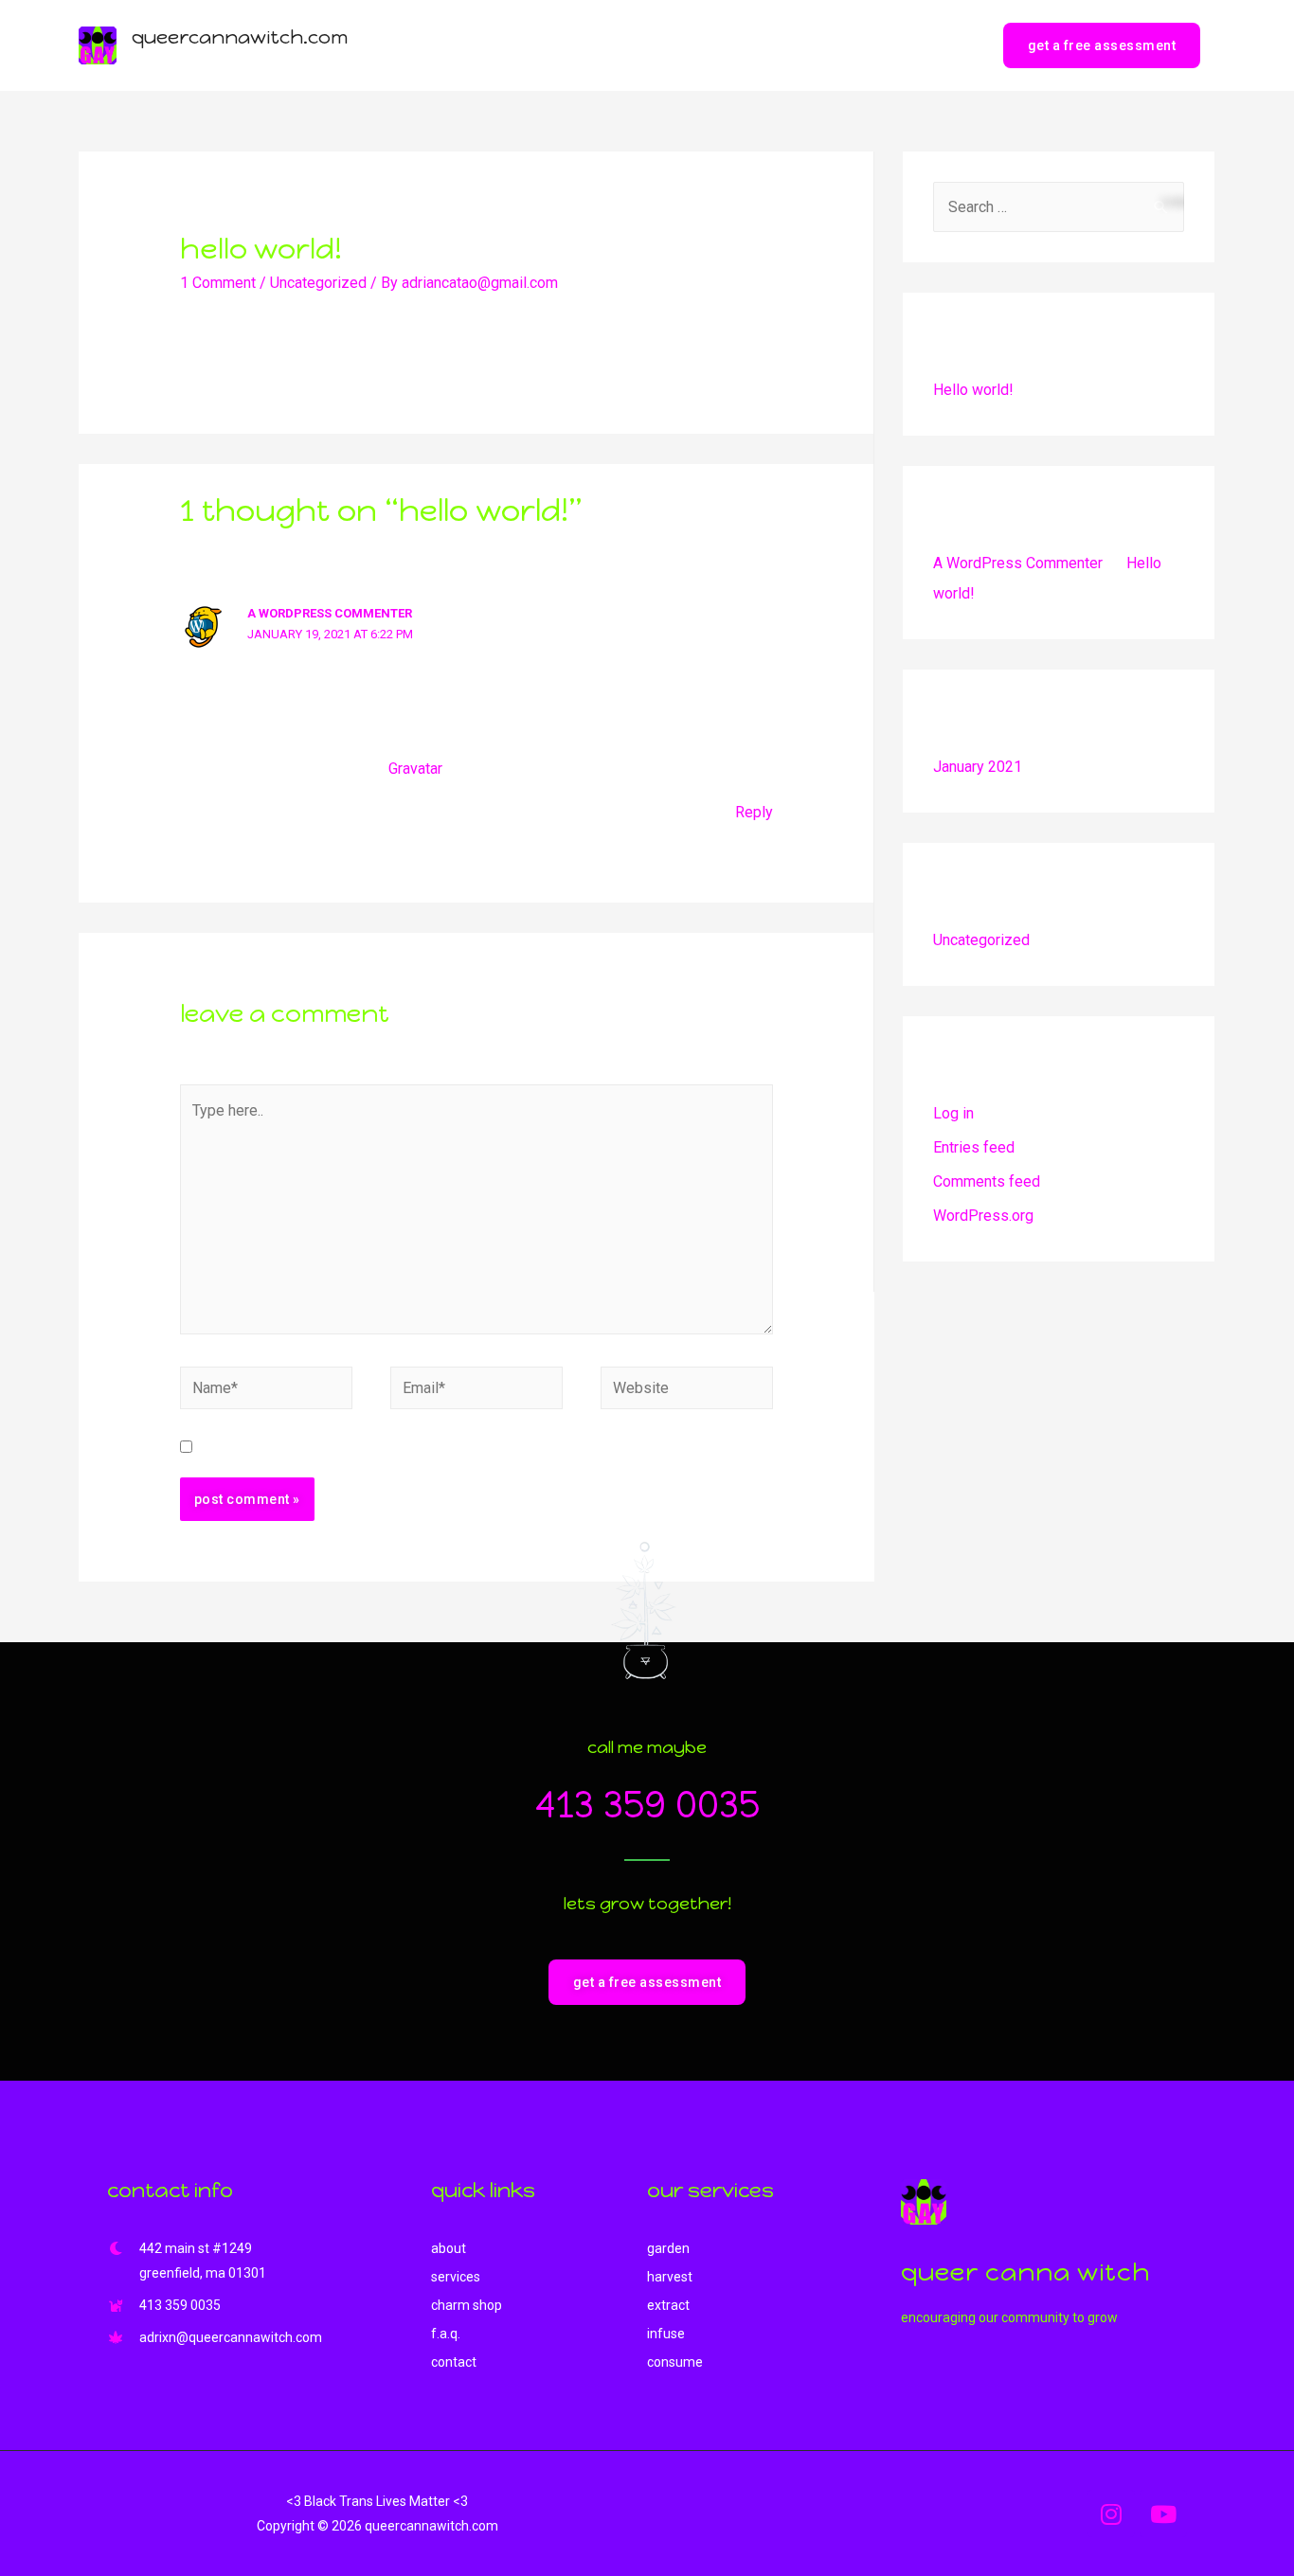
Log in (953, 1113)
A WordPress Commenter (330, 613)
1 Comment (218, 283)
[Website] (687, 1392)
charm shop (804, 45)
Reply (754, 812)
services (706, 45)
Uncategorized (318, 283)
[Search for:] (1059, 207)
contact (949, 45)
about (629, 45)
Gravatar (415, 769)
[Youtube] (1163, 2513)
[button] (647, 1982)
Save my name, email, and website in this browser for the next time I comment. (465, 1448)
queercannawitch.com (240, 37)
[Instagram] (1111, 2513)
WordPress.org (983, 1216)
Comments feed (987, 1181)
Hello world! (973, 390)
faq (883, 45)
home (561, 45)
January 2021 (978, 767)
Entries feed (974, 1147)
